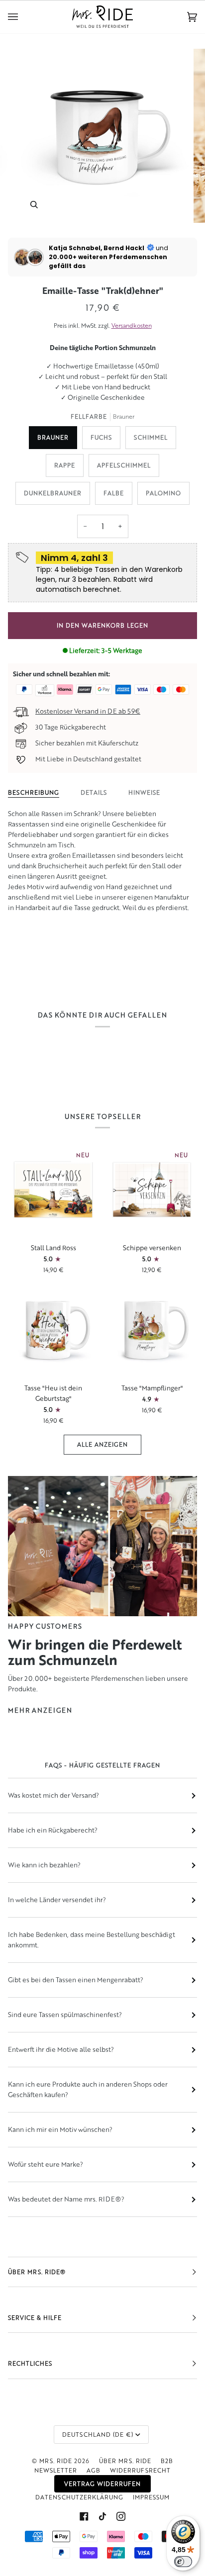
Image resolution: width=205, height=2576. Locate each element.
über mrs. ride (125, 2461)
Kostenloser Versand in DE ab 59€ (88, 711)
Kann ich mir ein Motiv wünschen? (60, 2129)
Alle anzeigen (102, 1444)
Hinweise (144, 792)
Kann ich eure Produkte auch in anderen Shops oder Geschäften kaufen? (88, 2089)
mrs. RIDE (56, 2461)
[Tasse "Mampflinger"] (152, 1330)
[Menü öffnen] (23, 17)
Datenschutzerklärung (79, 2497)
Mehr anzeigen (40, 1710)
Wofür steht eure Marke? (46, 2164)
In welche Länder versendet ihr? (57, 1900)
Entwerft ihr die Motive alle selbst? (61, 2049)
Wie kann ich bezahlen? (44, 1865)
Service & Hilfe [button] (35, 2318)
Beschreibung (34, 792)
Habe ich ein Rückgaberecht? (53, 1830)
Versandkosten (132, 325)
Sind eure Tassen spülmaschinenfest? (65, 2015)
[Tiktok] (102, 2516)
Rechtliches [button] (30, 2363)
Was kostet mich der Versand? (53, 1795)
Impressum (151, 2497)
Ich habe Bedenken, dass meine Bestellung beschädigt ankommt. (92, 1940)
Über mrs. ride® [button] (37, 2272)
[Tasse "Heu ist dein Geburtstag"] (53, 1330)
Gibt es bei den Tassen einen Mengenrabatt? (76, 1980)
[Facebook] (84, 2516)
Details (94, 792)
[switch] (183, 2562)
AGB (94, 2470)
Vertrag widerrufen (102, 2484)
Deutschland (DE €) (98, 2435)
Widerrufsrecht (140, 2470)
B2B (167, 2461)
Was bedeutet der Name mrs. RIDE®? (66, 2199)
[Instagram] (121, 2516)
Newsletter (56, 2470)
